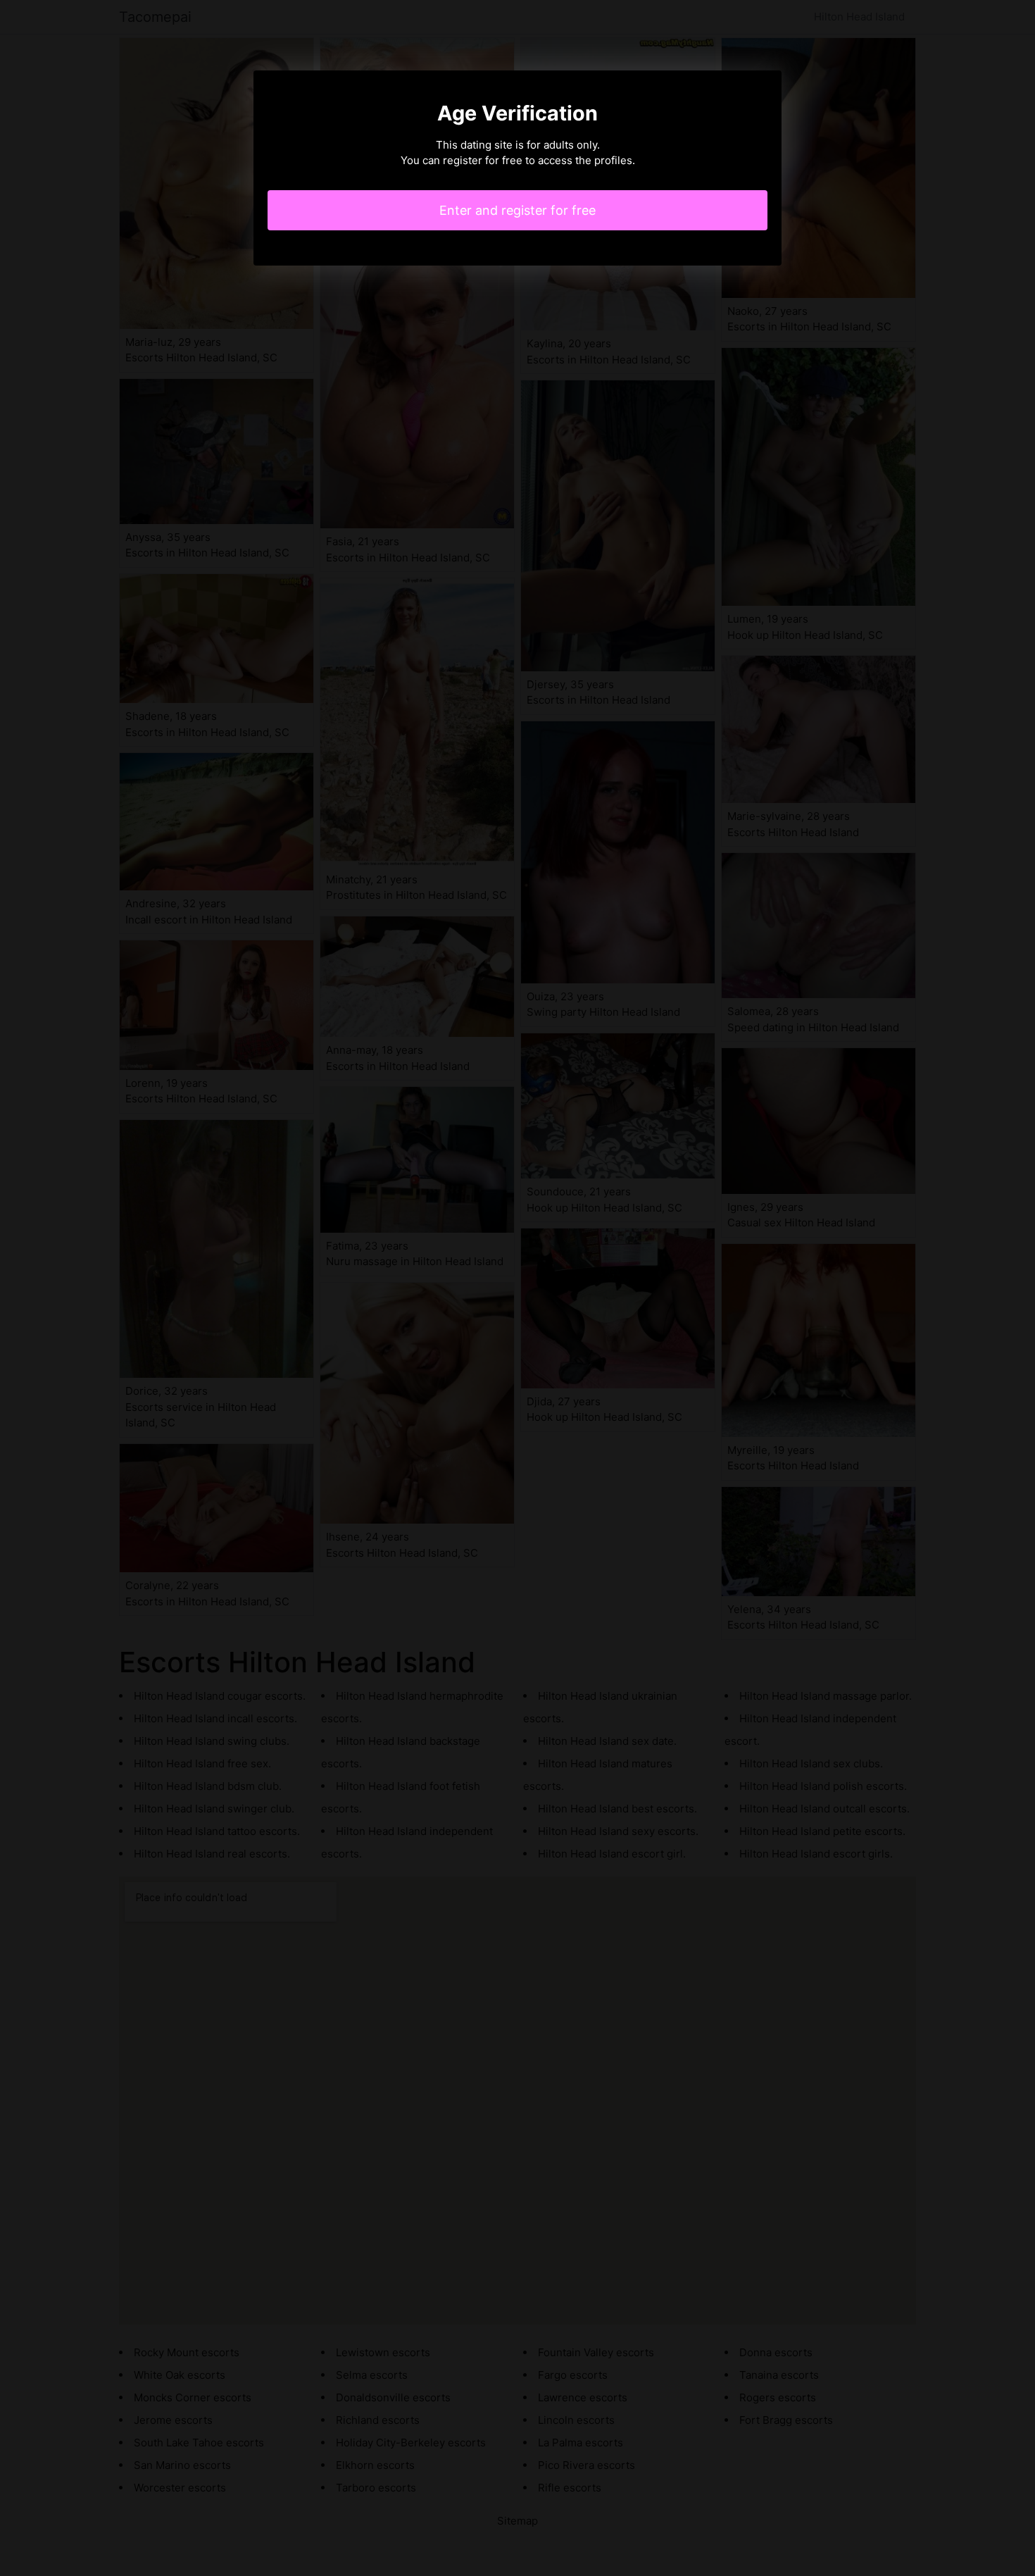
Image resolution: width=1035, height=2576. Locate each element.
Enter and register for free (517, 210)
